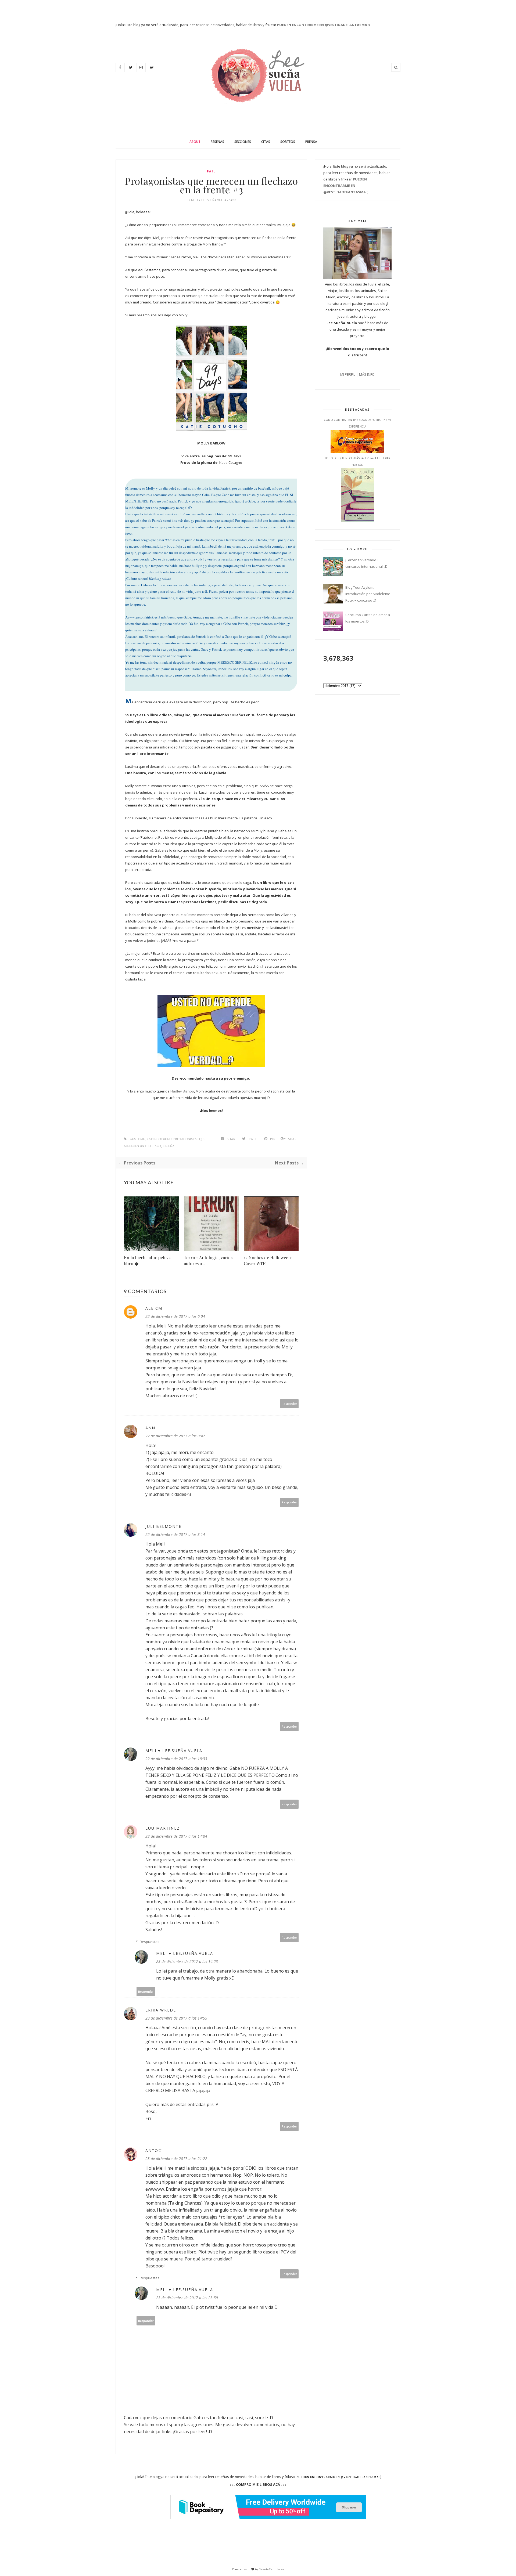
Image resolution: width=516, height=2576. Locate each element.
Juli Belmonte (163, 1526)
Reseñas (217, 142)
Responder (289, 1404)
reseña (169, 1146)
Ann (150, 1428)
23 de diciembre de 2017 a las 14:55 (176, 2018)
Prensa (311, 142)
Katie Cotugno (159, 1139)
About (195, 142)
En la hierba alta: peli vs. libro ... (148, 1260)
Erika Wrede (161, 2010)
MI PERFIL (348, 374)
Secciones (243, 142)
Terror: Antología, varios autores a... (208, 1260)
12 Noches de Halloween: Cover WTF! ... (268, 1260)
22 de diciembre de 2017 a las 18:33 (176, 1759)
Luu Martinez (163, 1828)
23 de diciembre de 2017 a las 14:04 (176, 1836)
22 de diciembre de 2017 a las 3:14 (175, 1534)
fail (211, 171)
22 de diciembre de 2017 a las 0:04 (175, 1316)
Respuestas (150, 1942)
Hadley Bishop (182, 1091)
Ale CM (154, 1308)
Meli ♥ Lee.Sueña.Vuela (209, 200)
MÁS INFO (367, 374)
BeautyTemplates (271, 2569)
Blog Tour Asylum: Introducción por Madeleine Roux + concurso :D (368, 594)
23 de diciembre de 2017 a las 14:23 (187, 1961)
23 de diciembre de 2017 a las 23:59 (187, 2298)
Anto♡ (154, 2150)
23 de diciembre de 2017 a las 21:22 (176, 2159)
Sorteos (288, 142)
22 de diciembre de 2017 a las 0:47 (175, 1436)
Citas (266, 142)
